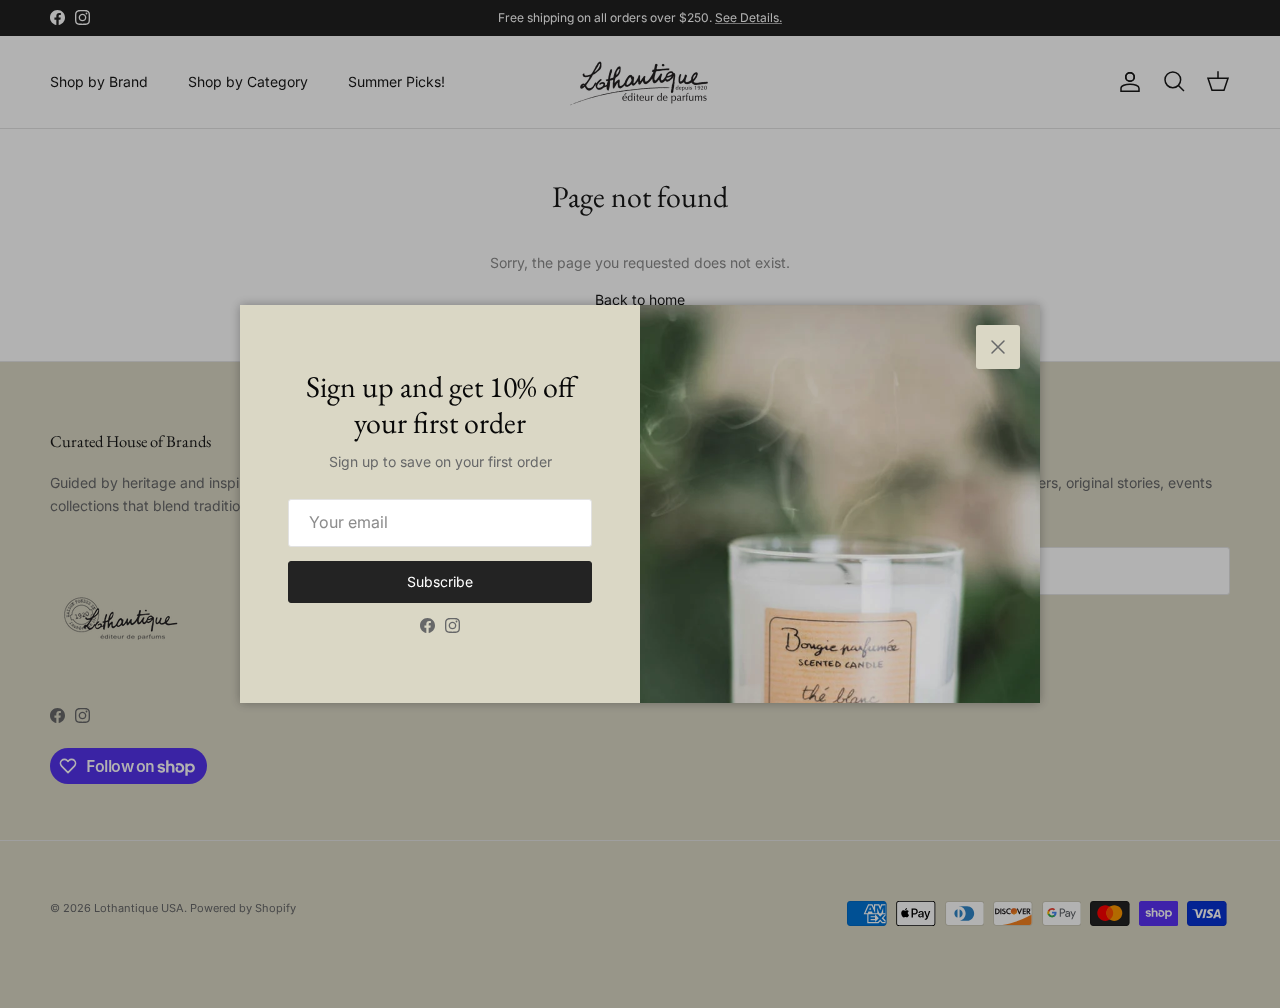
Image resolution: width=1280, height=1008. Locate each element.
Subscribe (440, 581)
